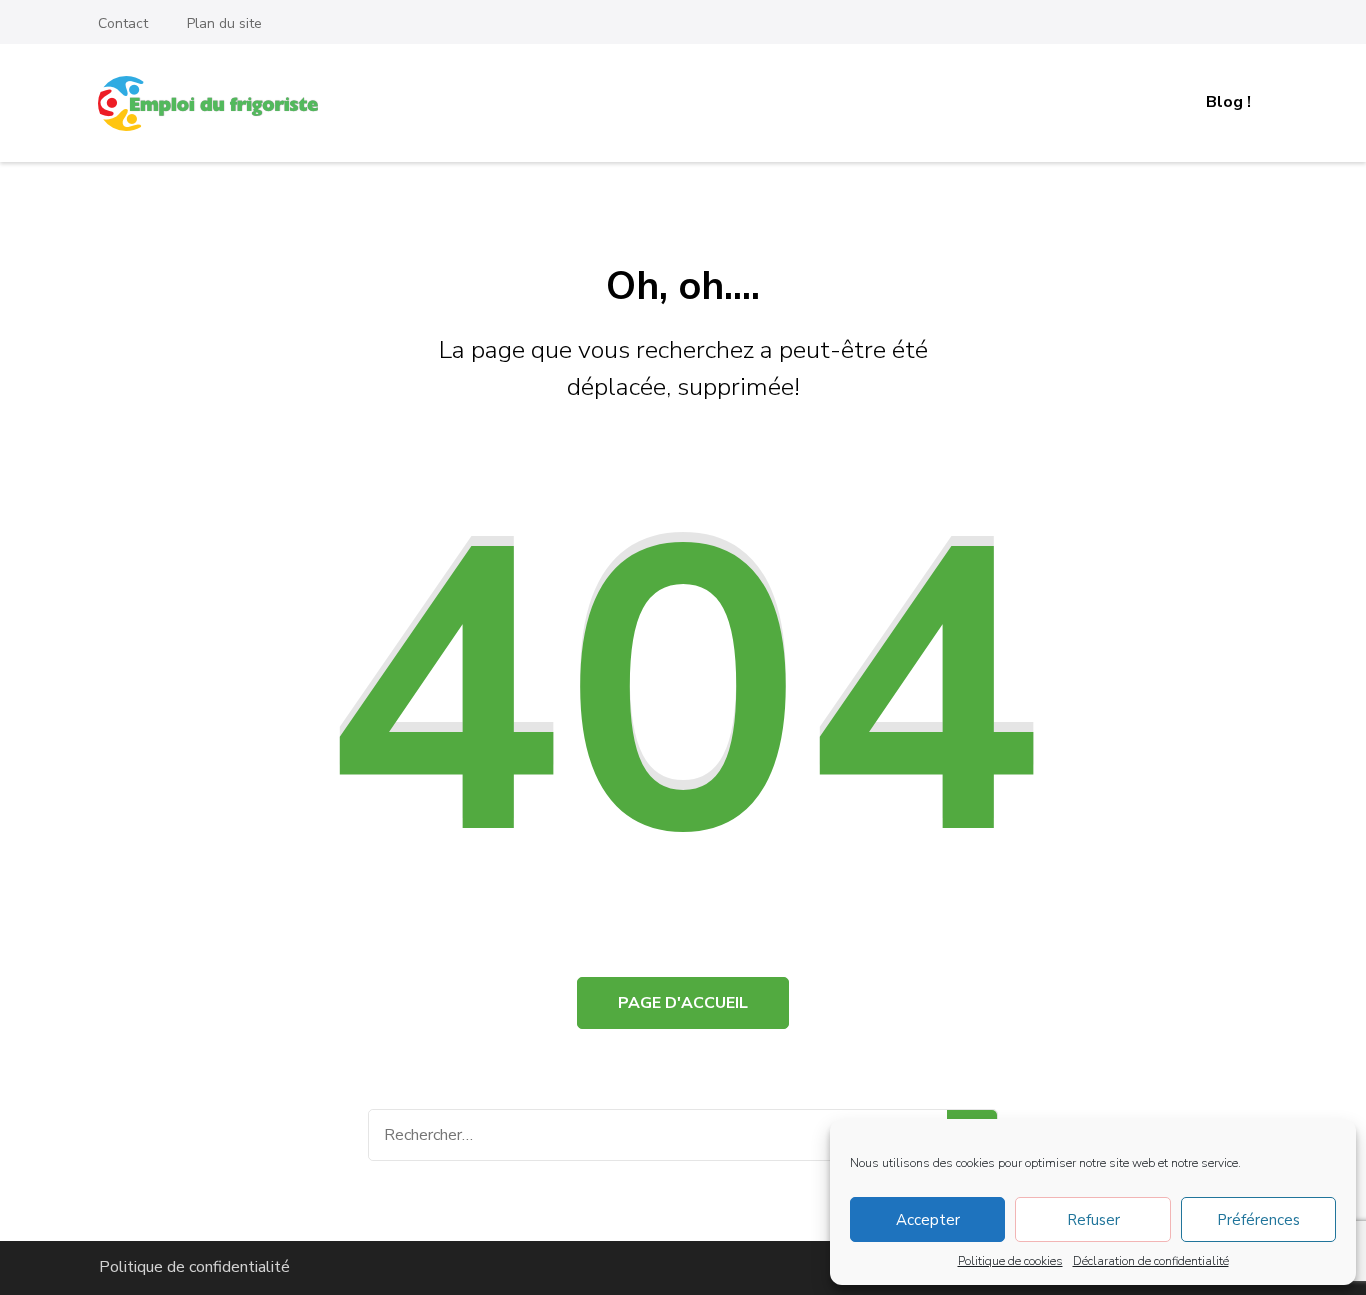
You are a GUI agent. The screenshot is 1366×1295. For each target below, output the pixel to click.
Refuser (1093, 1220)
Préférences (1258, 1220)
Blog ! (1228, 102)
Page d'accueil (683, 1003)
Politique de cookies (1010, 1261)
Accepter (928, 1220)
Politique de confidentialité (194, 1267)
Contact (123, 23)
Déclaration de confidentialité (1151, 1261)
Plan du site (224, 23)
